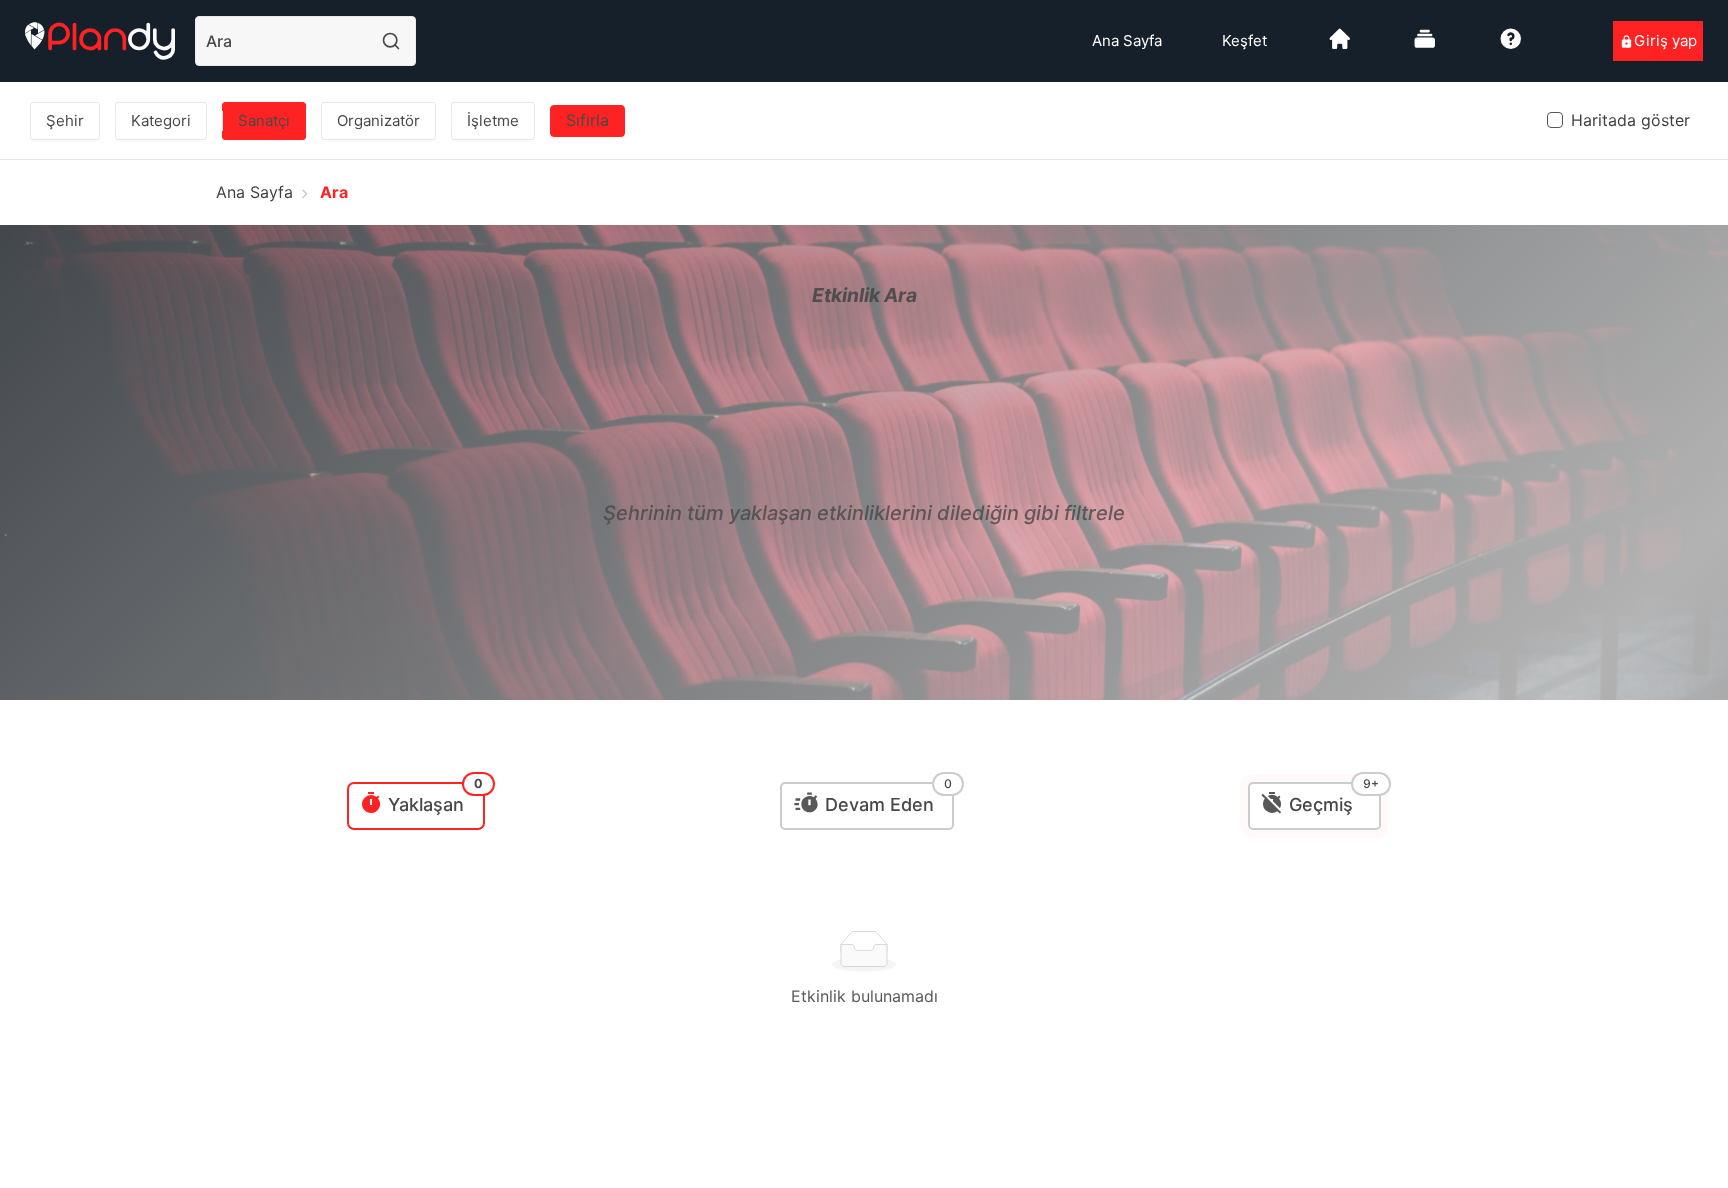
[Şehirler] (1340, 46)
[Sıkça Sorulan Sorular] (1511, 46)
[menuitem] (1127, 41)
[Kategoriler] (1425, 46)
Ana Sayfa (1127, 40)
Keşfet (1244, 40)
